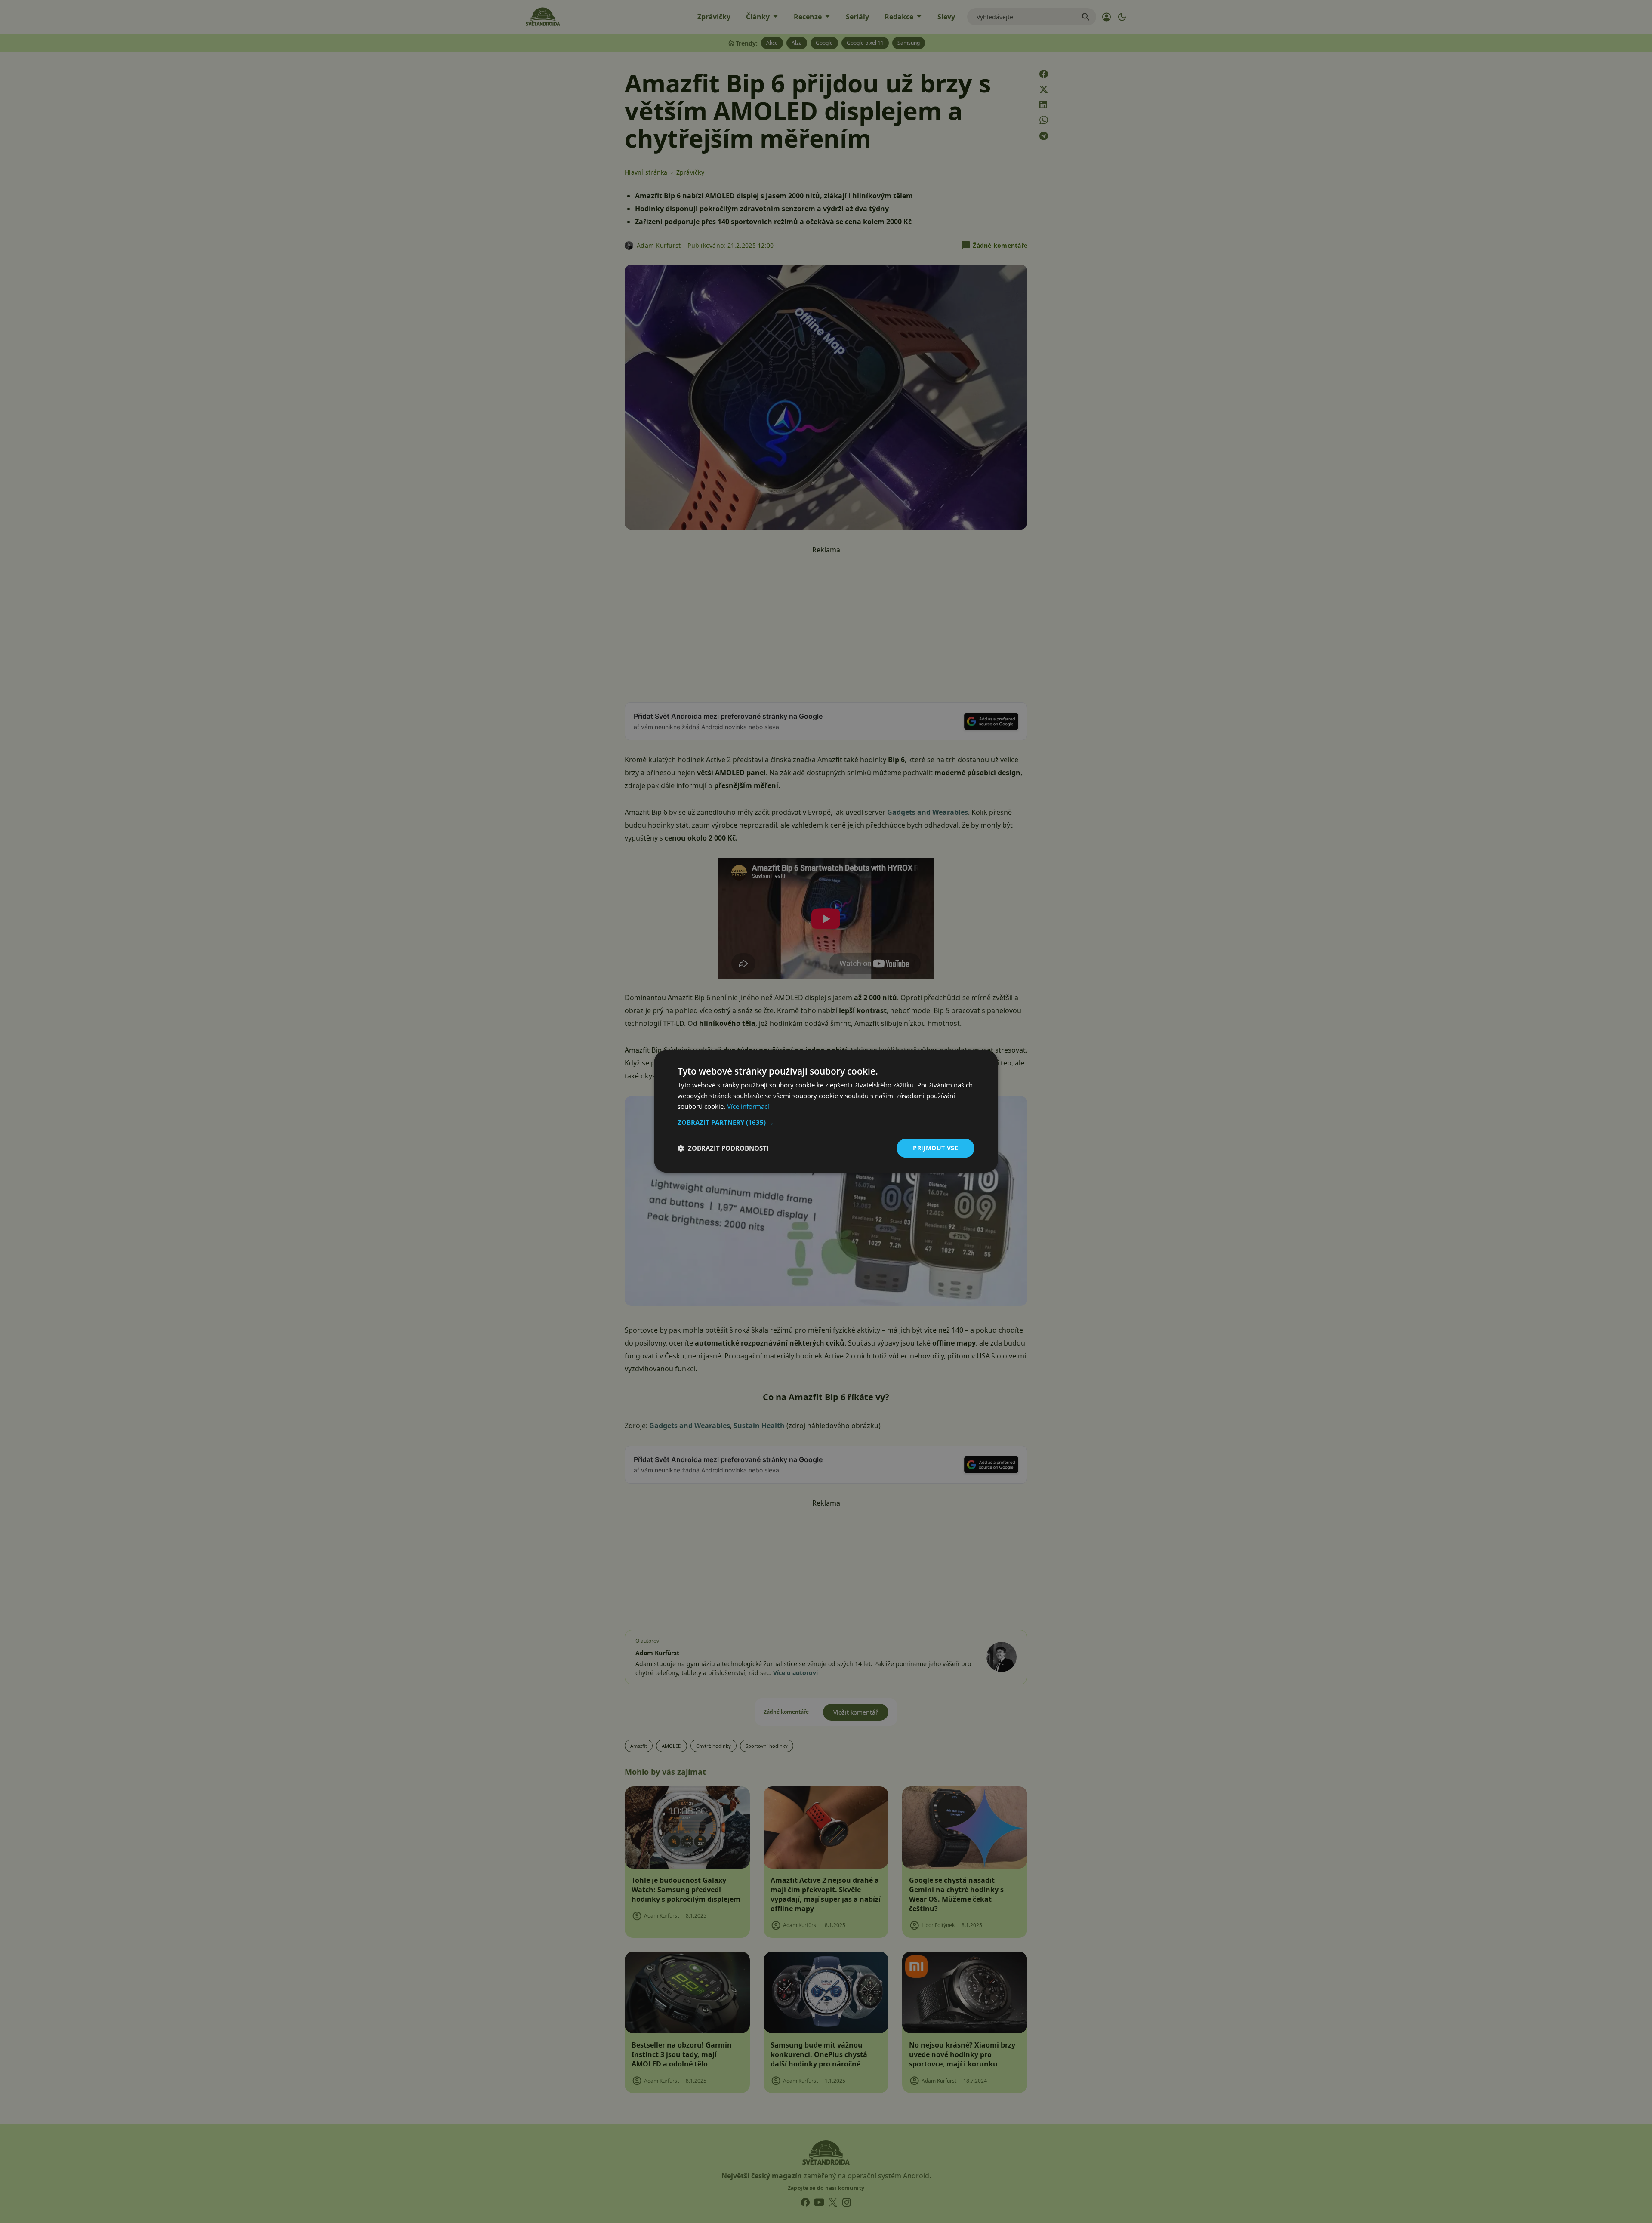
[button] (826, 1122)
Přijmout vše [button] (935, 1148)
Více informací (748, 1106)
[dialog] (826, 1111)
